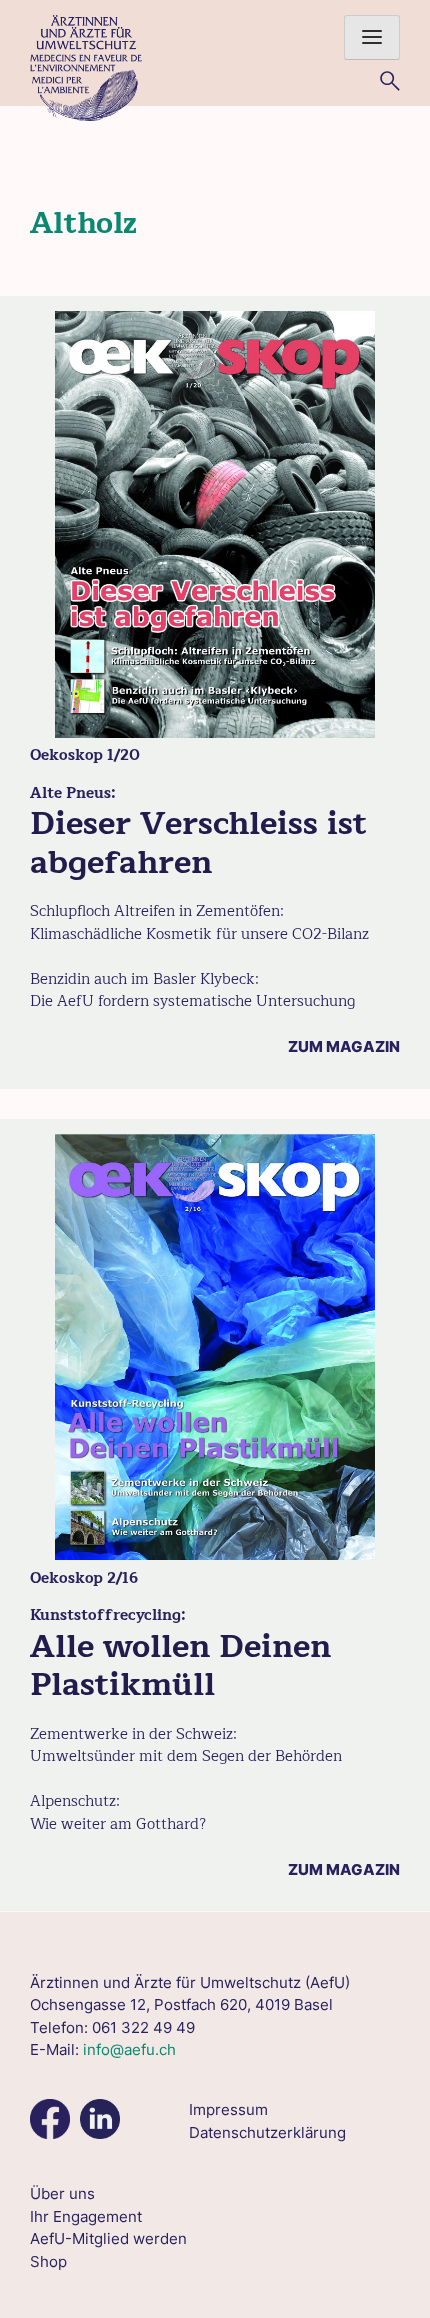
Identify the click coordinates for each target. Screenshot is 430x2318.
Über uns (62, 2193)
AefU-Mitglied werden (108, 2238)
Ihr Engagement (86, 2216)
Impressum (228, 2109)
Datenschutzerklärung (267, 2132)
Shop (48, 2261)
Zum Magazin (344, 1046)
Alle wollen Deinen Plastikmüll (180, 1665)
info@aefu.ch (129, 2049)
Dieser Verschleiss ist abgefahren (198, 842)
